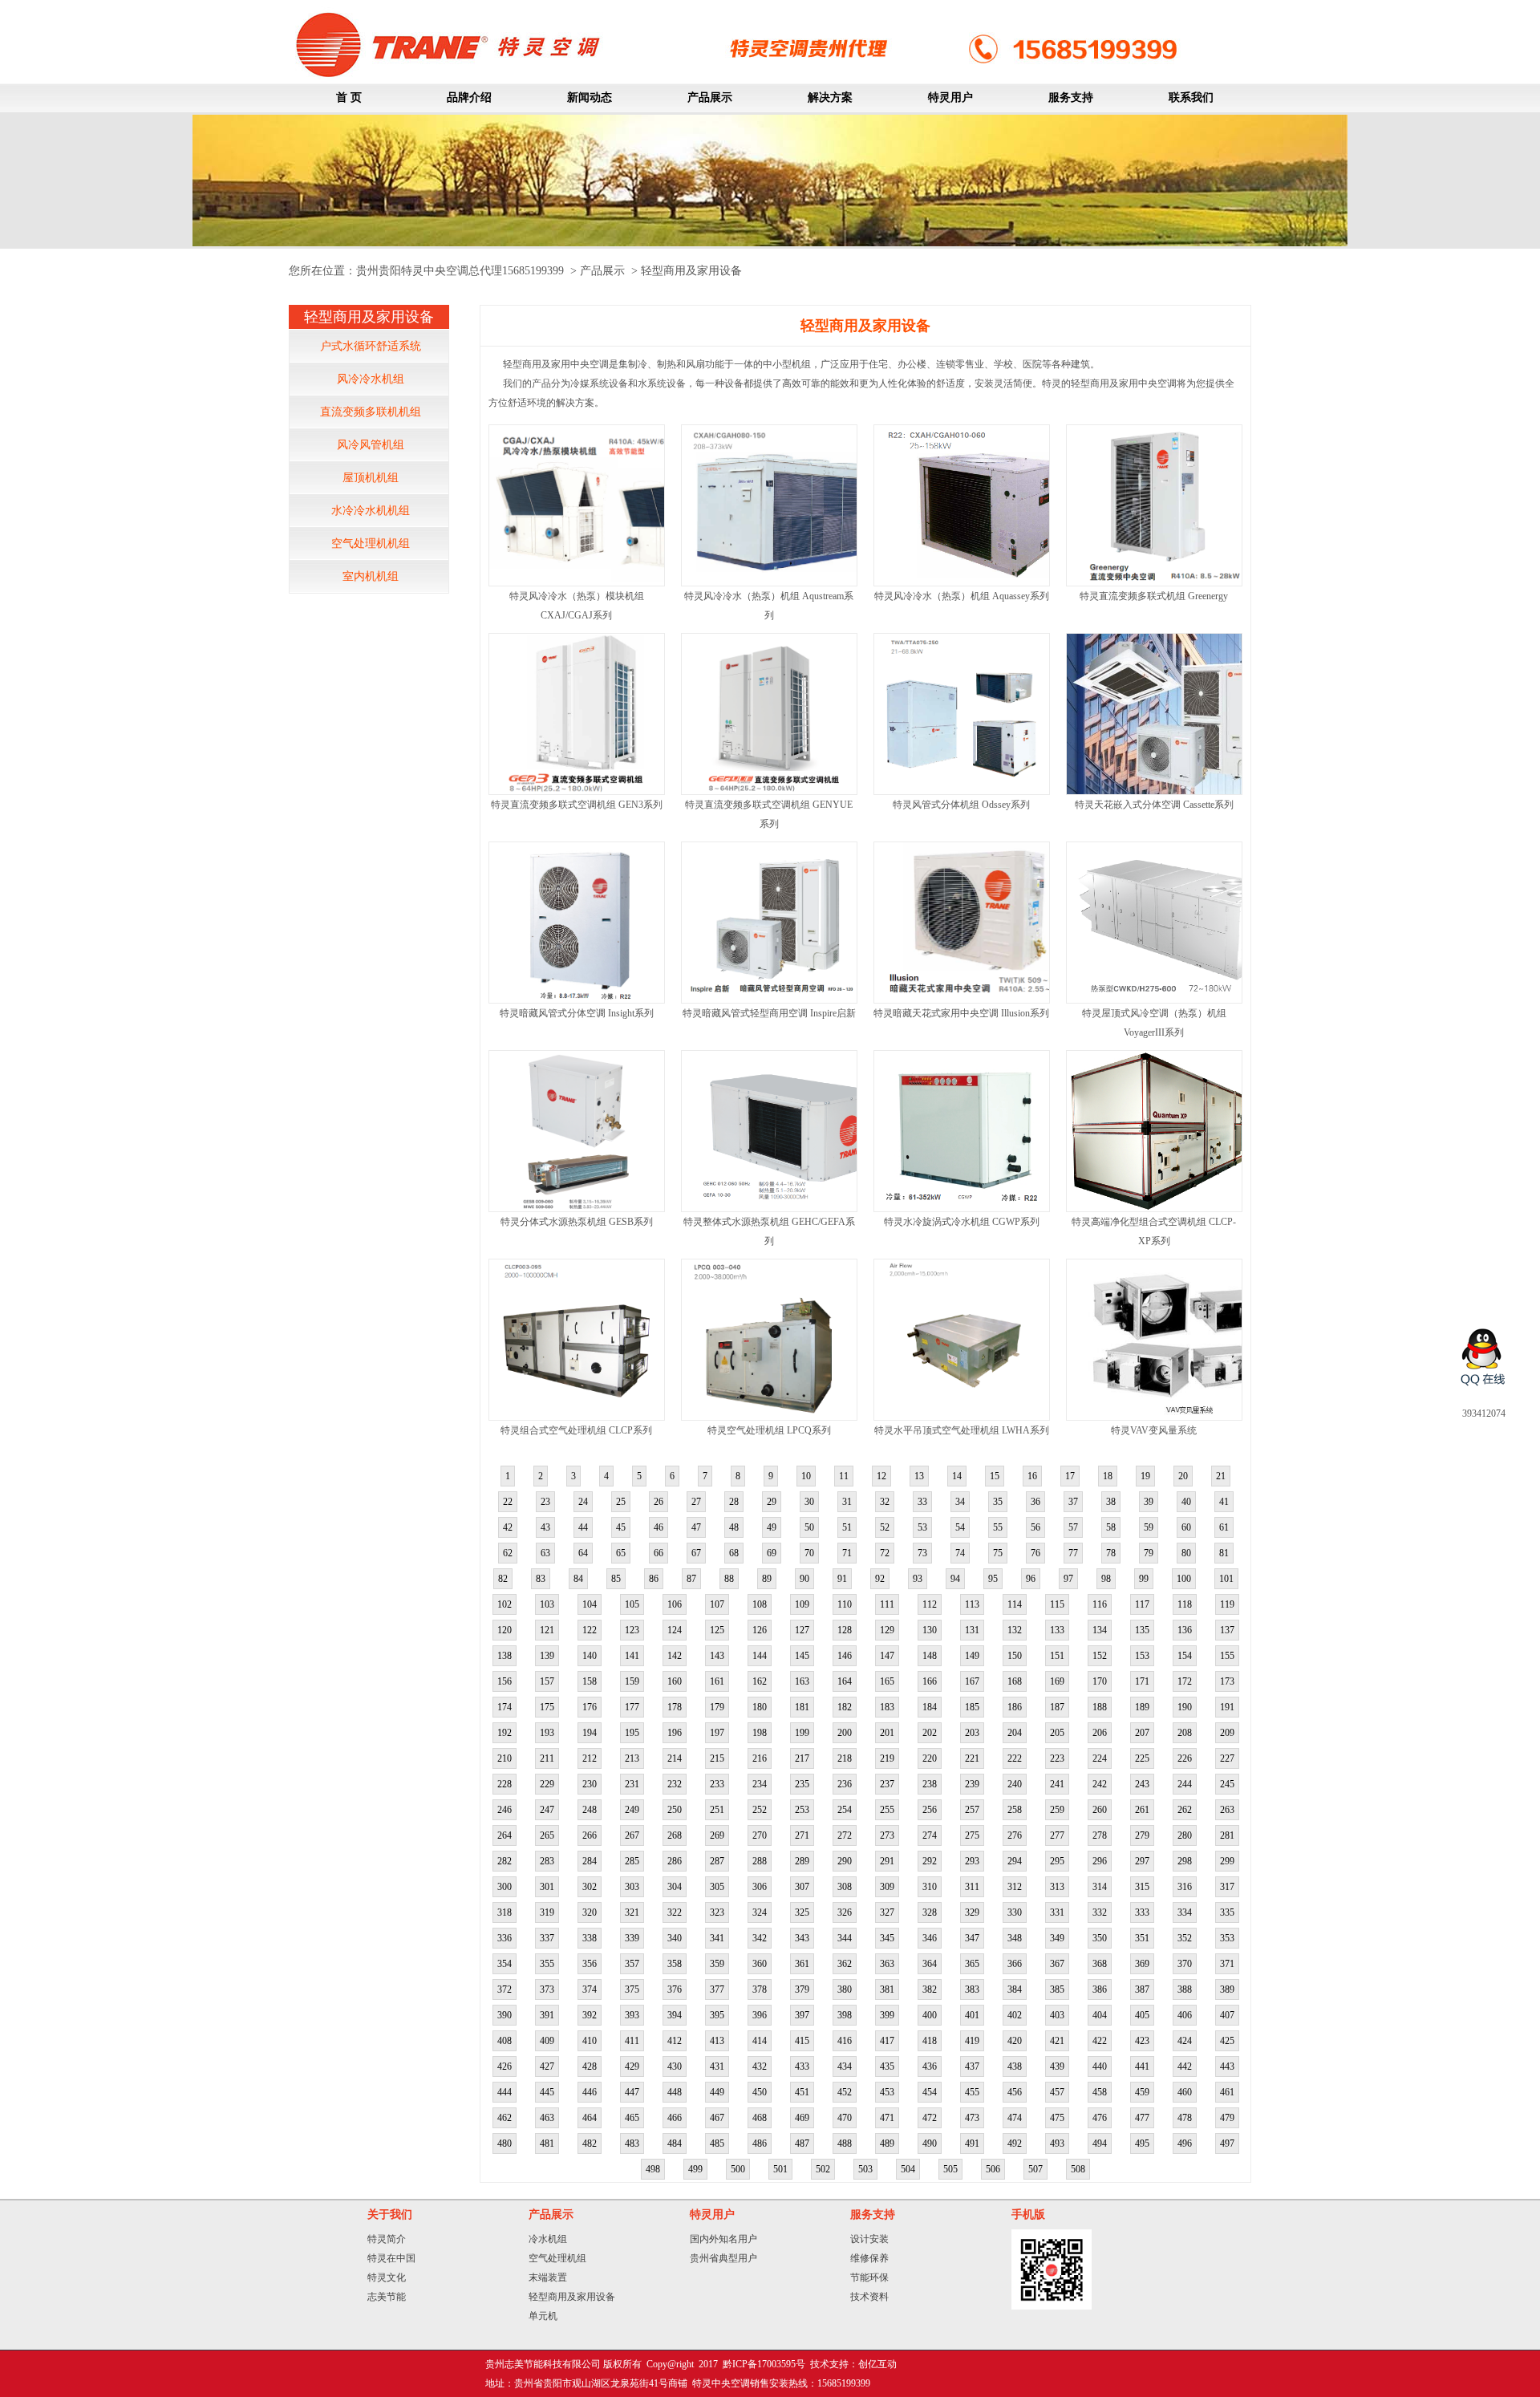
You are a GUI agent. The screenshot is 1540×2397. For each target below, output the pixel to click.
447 (632, 2092)
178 (675, 1707)
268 (675, 1835)
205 (1057, 1733)
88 (729, 1579)
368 (1100, 1964)
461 (1227, 2092)
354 (505, 1964)
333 (1142, 1912)
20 (1183, 1476)
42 (508, 1527)
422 (1100, 2041)
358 (675, 1964)
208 (1185, 1733)
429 (632, 2066)
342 (760, 1938)
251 (717, 1810)
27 (696, 1502)
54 (960, 1527)
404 (1100, 2015)
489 (887, 2144)
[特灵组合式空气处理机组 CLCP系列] (579, 1417)
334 (1185, 1912)
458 (1100, 2092)
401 (972, 2015)
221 (972, 1758)
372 (505, 1989)
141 (632, 1656)
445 (547, 2092)
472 (930, 2118)
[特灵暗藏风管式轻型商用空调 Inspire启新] (772, 1000)
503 (865, 2169)
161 (717, 1681)
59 (1149, 1527)
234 (760, 1784)
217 (802, 1758)
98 (1106, 1579)
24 (583, 1502)
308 (845, 1887)
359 (717, 1964)
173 (1227, 1681)
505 (950, 2169)
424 (1185, 2041)
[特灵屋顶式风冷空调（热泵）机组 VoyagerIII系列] (1181, 1000)
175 (547, 1707)
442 (1185, 2066)
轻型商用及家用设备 (691, 271)
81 (1224, 1553)
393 (632, 2015)
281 (1227, 1835)
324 (760, 1912)
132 (1015, 1630)
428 (590, 2066)
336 (505, 1938)
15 (995, 1476)
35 (998, 1502)
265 (547, 1835)
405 (1142, 2015)
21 (1221, 1476)
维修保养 (869, 2258)
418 (930, 2041)
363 (887, 1964)
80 (1186, 1553)
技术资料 (869, 2297)
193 (547, 1733)
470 (845, 2118)
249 (632, 1810)
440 (1100, 2066)
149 (972, 1656)
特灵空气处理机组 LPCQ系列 (769, 1430)
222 (1015, 1758)
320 (590, 1912)
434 (845, 2066)
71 (847, 1553)
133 (1057, 1630)
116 (1100, 1604)
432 (760, 2066)
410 (590, 2041)
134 (1100, 1630)
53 (922, 1527)
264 (505, 1835)
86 (654, 1579)
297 (1142, 1861)
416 (845, 2041)
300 (505, 1887)
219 (887, 1758)
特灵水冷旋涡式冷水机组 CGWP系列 (962, 1222)
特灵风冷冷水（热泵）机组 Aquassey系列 (962, 596)
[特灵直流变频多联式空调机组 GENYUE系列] (769, 791)
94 (955, 1579)
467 (717, 2118)
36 (1035, 1502)
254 (845, 1810)
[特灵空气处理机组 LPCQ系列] (769, 1417)
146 (845, 1656)
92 (880, 1579)
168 (1015, 1681)
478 (1185, 2118)
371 (1227, 1964)
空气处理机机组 (371, 543)
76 (1035, 1553)
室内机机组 (371, 576)
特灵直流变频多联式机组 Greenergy (1154, 596)
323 (717, 1912)
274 (930, 1835)
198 (760, 1733)
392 (590, 2015)
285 (632, 1861)
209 (1227, 1733)
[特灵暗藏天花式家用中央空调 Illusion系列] (983, 1000)
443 (1227, 2066)
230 (590, 1784)
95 (993, 1579)
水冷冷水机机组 (371, 511)
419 (972, 2041)
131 (972, 1630)
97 (1068, 1579)
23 (545, 1502)
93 (918, 1579)
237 (887, 1784)
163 (802, 1681)
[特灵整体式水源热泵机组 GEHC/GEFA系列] (797, 1208)
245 (1227, 1784)
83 (541, 1579)
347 (972, 1938)
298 (1185, 1861)
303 (632, 1887)
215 (717, 1758)
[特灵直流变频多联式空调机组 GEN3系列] (576, 791)
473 (972, 2118)
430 (675, 2066)
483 (632, 2144)
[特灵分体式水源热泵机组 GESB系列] (577, 1208)
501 (780, 2169)
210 (505, 1758)
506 (993, 2169)
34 (960, 1502)
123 (632, 1630)
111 (887, 1604)
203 (972, 1733)
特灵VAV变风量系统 (1154, 1430)
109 (802, 1604)
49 (772, 1527)
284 (590, 1861)
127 (802, 1630)
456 (1015, 2092)
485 (717, 2144)
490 (930, 2144)
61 (1224, 1527)
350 (1100, 1938)
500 (738, 2169)
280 (1185, 1835)
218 (845, 1758)
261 (1142, 1810)
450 (760, 2092)
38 (1111, 1502)
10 (806, 1476)
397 (802, 2015)
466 (675, 2118)
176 (590, 1707)
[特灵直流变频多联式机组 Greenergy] (1159, 582)
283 (547, 1861)
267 (632, 1835)
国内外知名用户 (723, 2239)
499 (695, 2169)
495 (1142, 2144)
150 (1015, 1656)
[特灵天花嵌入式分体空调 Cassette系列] (1176, 791)
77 (1073, 1553)
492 (1015, 2144)
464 (590, 2118)
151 (1057, 1656)
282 (505, 1861)
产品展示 (602, 271)
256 (930, 1810)
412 (675, 2041)
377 (717, 1989)
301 (547, 1887)
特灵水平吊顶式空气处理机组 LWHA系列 (962, 1430)
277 (1057, 1835)
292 (930, 1861)
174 (505, 1707)
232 (675, 1784)
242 (1100, 1784)
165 (887, 1681)
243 (1142, 1784)
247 (547, 1810)
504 (908, 2169)
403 (1057, 2015)
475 (1057, 2118)
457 (1057, 2092)
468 (760, 2118)
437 (972, 2066)
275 (972, 1835)
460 (1185, 2092)
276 (1015, 1835)
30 (809, 1502)
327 (887, 1912)
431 (717, 2066)
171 (1142, 1681)
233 (717, 1784)
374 (590, 1989)
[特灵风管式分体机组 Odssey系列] (961, 791)
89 (767, 1579)
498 (653, 2169)
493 (1057, 2144)
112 (930, 1604)
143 (717, 1656)
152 (1100, 1656)
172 (1185, 1681)
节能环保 (869, 2277)
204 (1015, 1733)
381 (887, 1989)
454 (930, 2092)
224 (1100, 1758)
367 (1057, 1964)
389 (1227, 1989)
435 (887, 2066)
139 (547, 1656)
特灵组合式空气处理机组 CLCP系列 (576, 1430)
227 (1227, 1758)
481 (547, 2144)
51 (847, 1527)
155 (1227, 1656)
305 (717, 1887)
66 (659, 1553)
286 (675, 1861)
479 (1227, 2118)
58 (1111, 1527)
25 (621, 1502)
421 (1057, 2041)
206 (1100, 1733)
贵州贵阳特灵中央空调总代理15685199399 (460, 271)
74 (960, 1553)
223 (1057, 1758)
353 (1227, 1938)
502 (823, 2169)
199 (802, 1733)
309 (887, 1887)
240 (1015, 1784)
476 (1100, 2118)
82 (503, 1579)
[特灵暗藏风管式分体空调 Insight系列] (588, 1000)
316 (1185, 1887)
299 (1227, 1861)
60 (1186, 1527)
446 (590, 2092)
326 (845, 1912)
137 (1227, 1630)
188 (1100, 1707)
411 (632, 2041)
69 (772, 1553)
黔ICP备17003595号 (764, 2364)
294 (1015, 1861)
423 (1142, 2041)
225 (1142, 1758)
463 (547, 2118)
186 (1015, 1707)
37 (1073, 1502)
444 (505, 2092)
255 (887, 1810)
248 (590, 1810)
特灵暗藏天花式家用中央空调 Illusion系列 (961, 1013)
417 (887, 2041)
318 (505, 1912)
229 (547, 1784)
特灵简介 (387, 2239)
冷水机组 (548, 2239)
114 (1015, 1604)
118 (1185, 1604)
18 (1108, 1476)
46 (659, 1527)
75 (998, 1553)
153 (1142, 1656)
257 (972, 1810)
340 (675, 1938)
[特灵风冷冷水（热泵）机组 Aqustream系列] (788, 582)
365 (972, 1964)
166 (930, 1681)
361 (802, 1964)
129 (887, 1630)
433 (802, 2066)
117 (1142, 1604)
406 (1185, 2015)
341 (717, 1938)
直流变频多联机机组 (371, 412)
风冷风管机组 (371, 445)
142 (675, 1656)
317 (1227, 1887)
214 (675, 1758)
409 (547, 2041)
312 (1015, 1887)
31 (847, 1502)
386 (1100, 1989)
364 (930, 1964)
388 (1185, 1989)
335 (1227, 1912)
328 (930, 1912)
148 (930, 1656)
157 (547, 1681)
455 (972, 2092)
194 (590, 1733)
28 (734, 1502)
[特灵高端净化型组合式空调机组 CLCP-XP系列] (1157, 1208)
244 (1185, 1784)
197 (717, 1733)
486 (760, 2144)
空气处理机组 (557, 2258)
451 (802, 2092)
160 (675, 1681)
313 (1057, 1887)
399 (887, 2015)
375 (632, 1989)
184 (930, 1707)
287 (717, 1861)
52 (885, 1527)
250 (675, 1810)
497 (1227, 2144)
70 (809, 1553)
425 (1227, 2041)
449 (717, 2092)
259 (1057, 1810)
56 (1035, 1527)
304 (675, 1887)
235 (802, 1784)
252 (760, 1810)
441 (1142, 2066)
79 (1149, 1553)
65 (621, 1553)
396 (760, 2015)
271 (802, 1835)
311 (972, 1887)
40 (1186, 1502)
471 (887, 2118)
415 (802, 2041)
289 (802, 1861)
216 (760, 1758)
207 (1142, 1733)
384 (1015, 1989)
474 (1015, 2118)
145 (802, 1656)
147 (887, 1656)
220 (930, 1758)
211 (547, 1758)
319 (547, 1912)
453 (887, 2092)
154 (1185, 1656)
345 (887, 1938)
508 (1078, 2169)
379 (802, 1989)
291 (887, 1861)
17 (1070, 1476)
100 (1184, 1579)
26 (659, 1502)
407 (1227, 2015)
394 (675, 2015)
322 (675, 1912)
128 (845, 1630)
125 (717, 1630)
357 (632, 1964)
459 (1142, 2092)
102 (505, 1604)
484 (675, 2144)
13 (919, 1476)
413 (717, 2041)
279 (1142, 1835)
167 (972, 1681)
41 (1224, 1502)
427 (547, 2066)
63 (545, 1553)
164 (845, 1681)
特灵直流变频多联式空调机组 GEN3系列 (577, 805)
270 (760, 1835)
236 (845, 1784)
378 (760, 1989)
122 (590, 1630)
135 (1142, 1630)
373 (547, 1989)
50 (809, 1527)
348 (1015, 1938)
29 (772, 1502)
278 (1100, 1835)
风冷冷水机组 (371, 379)
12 (881, 1476)
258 (1015, 1810)
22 (508, 1502)
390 (505, 2015)
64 (583, 1553)
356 (590, 1964)
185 (972, 1707)
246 (505, 1810)
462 (505, 2118)
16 (1032, 1476)
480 (505, 2144)
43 (545, 1527)
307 (802, 1887)
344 (845, 1938)
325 (802, 1912)
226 (1185, 1758)
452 (845, 2092)
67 (696, 1553)
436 (930, 2066)
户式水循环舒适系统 (371, 346)
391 (547, 2015)
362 (845, 1964)
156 (505, 1681)
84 (578, 1579)
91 (842, 1579)
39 (1149, 1502)
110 (845, 1604)
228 (505, 1784)
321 (632, 1912)
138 (505, 1656)
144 (760, 1656)
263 (1227, 1810)
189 (1142, 1707)
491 (972, 2144)
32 (885, 1502)
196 (675, 1733)
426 (505, 2066)
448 (675, 2092)
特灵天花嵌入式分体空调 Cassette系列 (1154, 805)
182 (845, 1707)
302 (590, 1887)
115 (1057, 1604)
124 (675, 1630)
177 (632, 1707)
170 (1100, 1681)
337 (547, 1938)
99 (1144, 1579)
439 (1057, 2066)
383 (972, 1989)
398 (845, 2015)
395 (717, 2015)
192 (505, 1733)
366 (1015, 1964)
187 (1057, 1707)
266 (590, 1835)
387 (1142, 1989)
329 (972, 1912)
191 (1227, 1707)
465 (632, 2118)
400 (930, 2015)
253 (802, 1810)
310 (930, 1887)
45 (621, 1527)
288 (760, 1861)
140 (590, 1656)
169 (1057, 1681)
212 (590, 1758)
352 (1185, 1938)
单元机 (543, 2316)
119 (1227, 1604)
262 (1185, 1810)
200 (845, 1733)
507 (1035, 2169)
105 (632, 1604)
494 (1100, 2144)
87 (691, 1579)
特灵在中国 (391, 2258)
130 (930, 1630)
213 (632, 1758)
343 (802, 1938)
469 (802, 2118)
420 (1015, 2041)
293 (972, 1861)
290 (845, 1861)
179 (717, 1707)
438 (1015, 2066)
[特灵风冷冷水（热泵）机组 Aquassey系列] (991, 582)
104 (590, 1604)
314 (1100, 1887)
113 (972, 1604)
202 (930, 1733)
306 (760, 1887)
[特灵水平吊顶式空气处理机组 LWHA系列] (961, 1417)
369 (1142, 1964)
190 (1185, 1707)
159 (632, 1681)
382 (930, 1989)
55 (998, 1527)
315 (1142, 1887)
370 (1185, 1964)
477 (1142, 2118)
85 (616, 1579)
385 (1057, 1989)
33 (922, 1502)
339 (632, 1938)
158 (590, 1681)
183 (887, 1707)
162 (760, 1681)
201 (887, 1733)
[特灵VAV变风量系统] (1191, 1417)
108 (760, 1604)
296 (1100, 1861)
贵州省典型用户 (723, 2258)
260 (1100, 1810)
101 (1226, 1579)
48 (734, 1527)
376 (675, 1989)
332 (1100, 1912)
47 (696, 1527)
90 (804, 1579)
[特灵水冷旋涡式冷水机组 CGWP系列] (980, 1208)
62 (508, 1553)
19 (1145, 1476)
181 (802, 1707)
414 (760, 2041)
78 (1111, 1553)
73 (922, 1553)
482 (590, 2144)
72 (885, 1553)
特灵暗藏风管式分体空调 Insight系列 (577, 1013)
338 (590, 1938)
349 (1057, 1938)
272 (845, 1835)
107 (717, 1604)
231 (632, 1784)
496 (1185, 2144)
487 (802, 2144)
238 (930, 1784)
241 (1057, 1784)
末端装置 (548, 2277)
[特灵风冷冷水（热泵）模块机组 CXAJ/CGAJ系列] (607, 582)
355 (547, 1964)
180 (760, 1707)
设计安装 (869, 2239)
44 (583, 1527)
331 (1057, 1912)
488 (845, 2144)
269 (717, 1835)
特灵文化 (387, 2277)
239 (972, 1784)
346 (930, 1938)
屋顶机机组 (371, 478)
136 (1185, 1630)
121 (547, 1630)
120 (505, 1630)
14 (957, 1476)
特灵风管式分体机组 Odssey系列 (961, 805)
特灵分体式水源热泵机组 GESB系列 (577, 1222)
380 (845, 1989)
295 (1057, 1861)
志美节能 (387, 2297)
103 (547, 1604)
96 (1031, 1579)
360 (760, 1964)
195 (632, 1733)
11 (844, 1476)
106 (675, 1604)
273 (887, 1835)
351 (1142, 1938)
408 (505, 2041)
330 (1015, 1912)
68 (734, 1553)
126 (760, 1630)
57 (1073, 1527)
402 (1015, 2015)
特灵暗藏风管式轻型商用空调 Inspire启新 (769, 1013)
